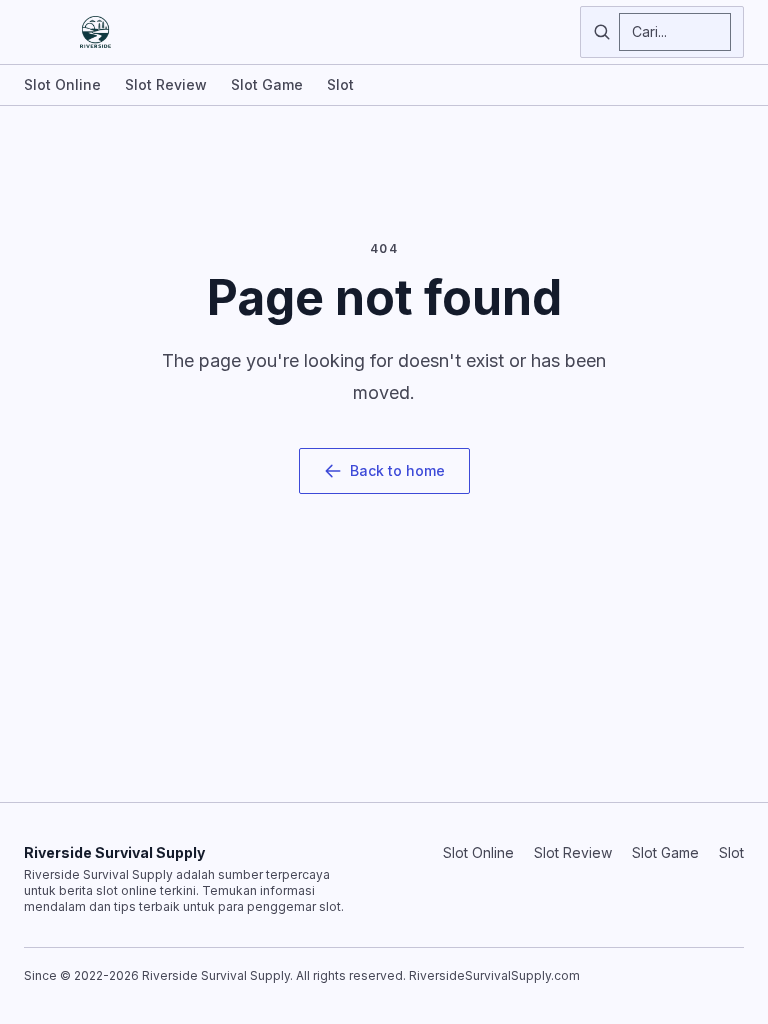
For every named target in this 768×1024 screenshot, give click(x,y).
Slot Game (267, 84)
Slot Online (62, 84)
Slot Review (166, 84)
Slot (340, 84)
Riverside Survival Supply (114, 852)
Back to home (397, 470)
